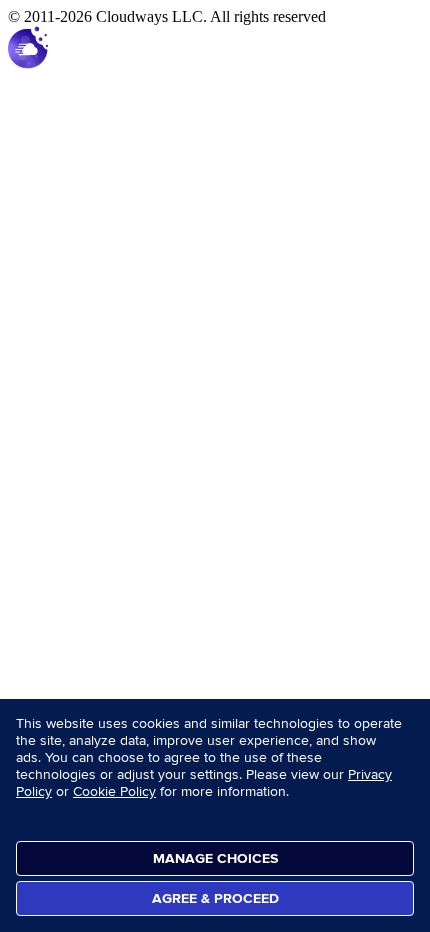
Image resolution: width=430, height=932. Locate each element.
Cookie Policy (114, 791)
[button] (28, 63)
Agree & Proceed (215, 898)
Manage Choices (215, 858)
